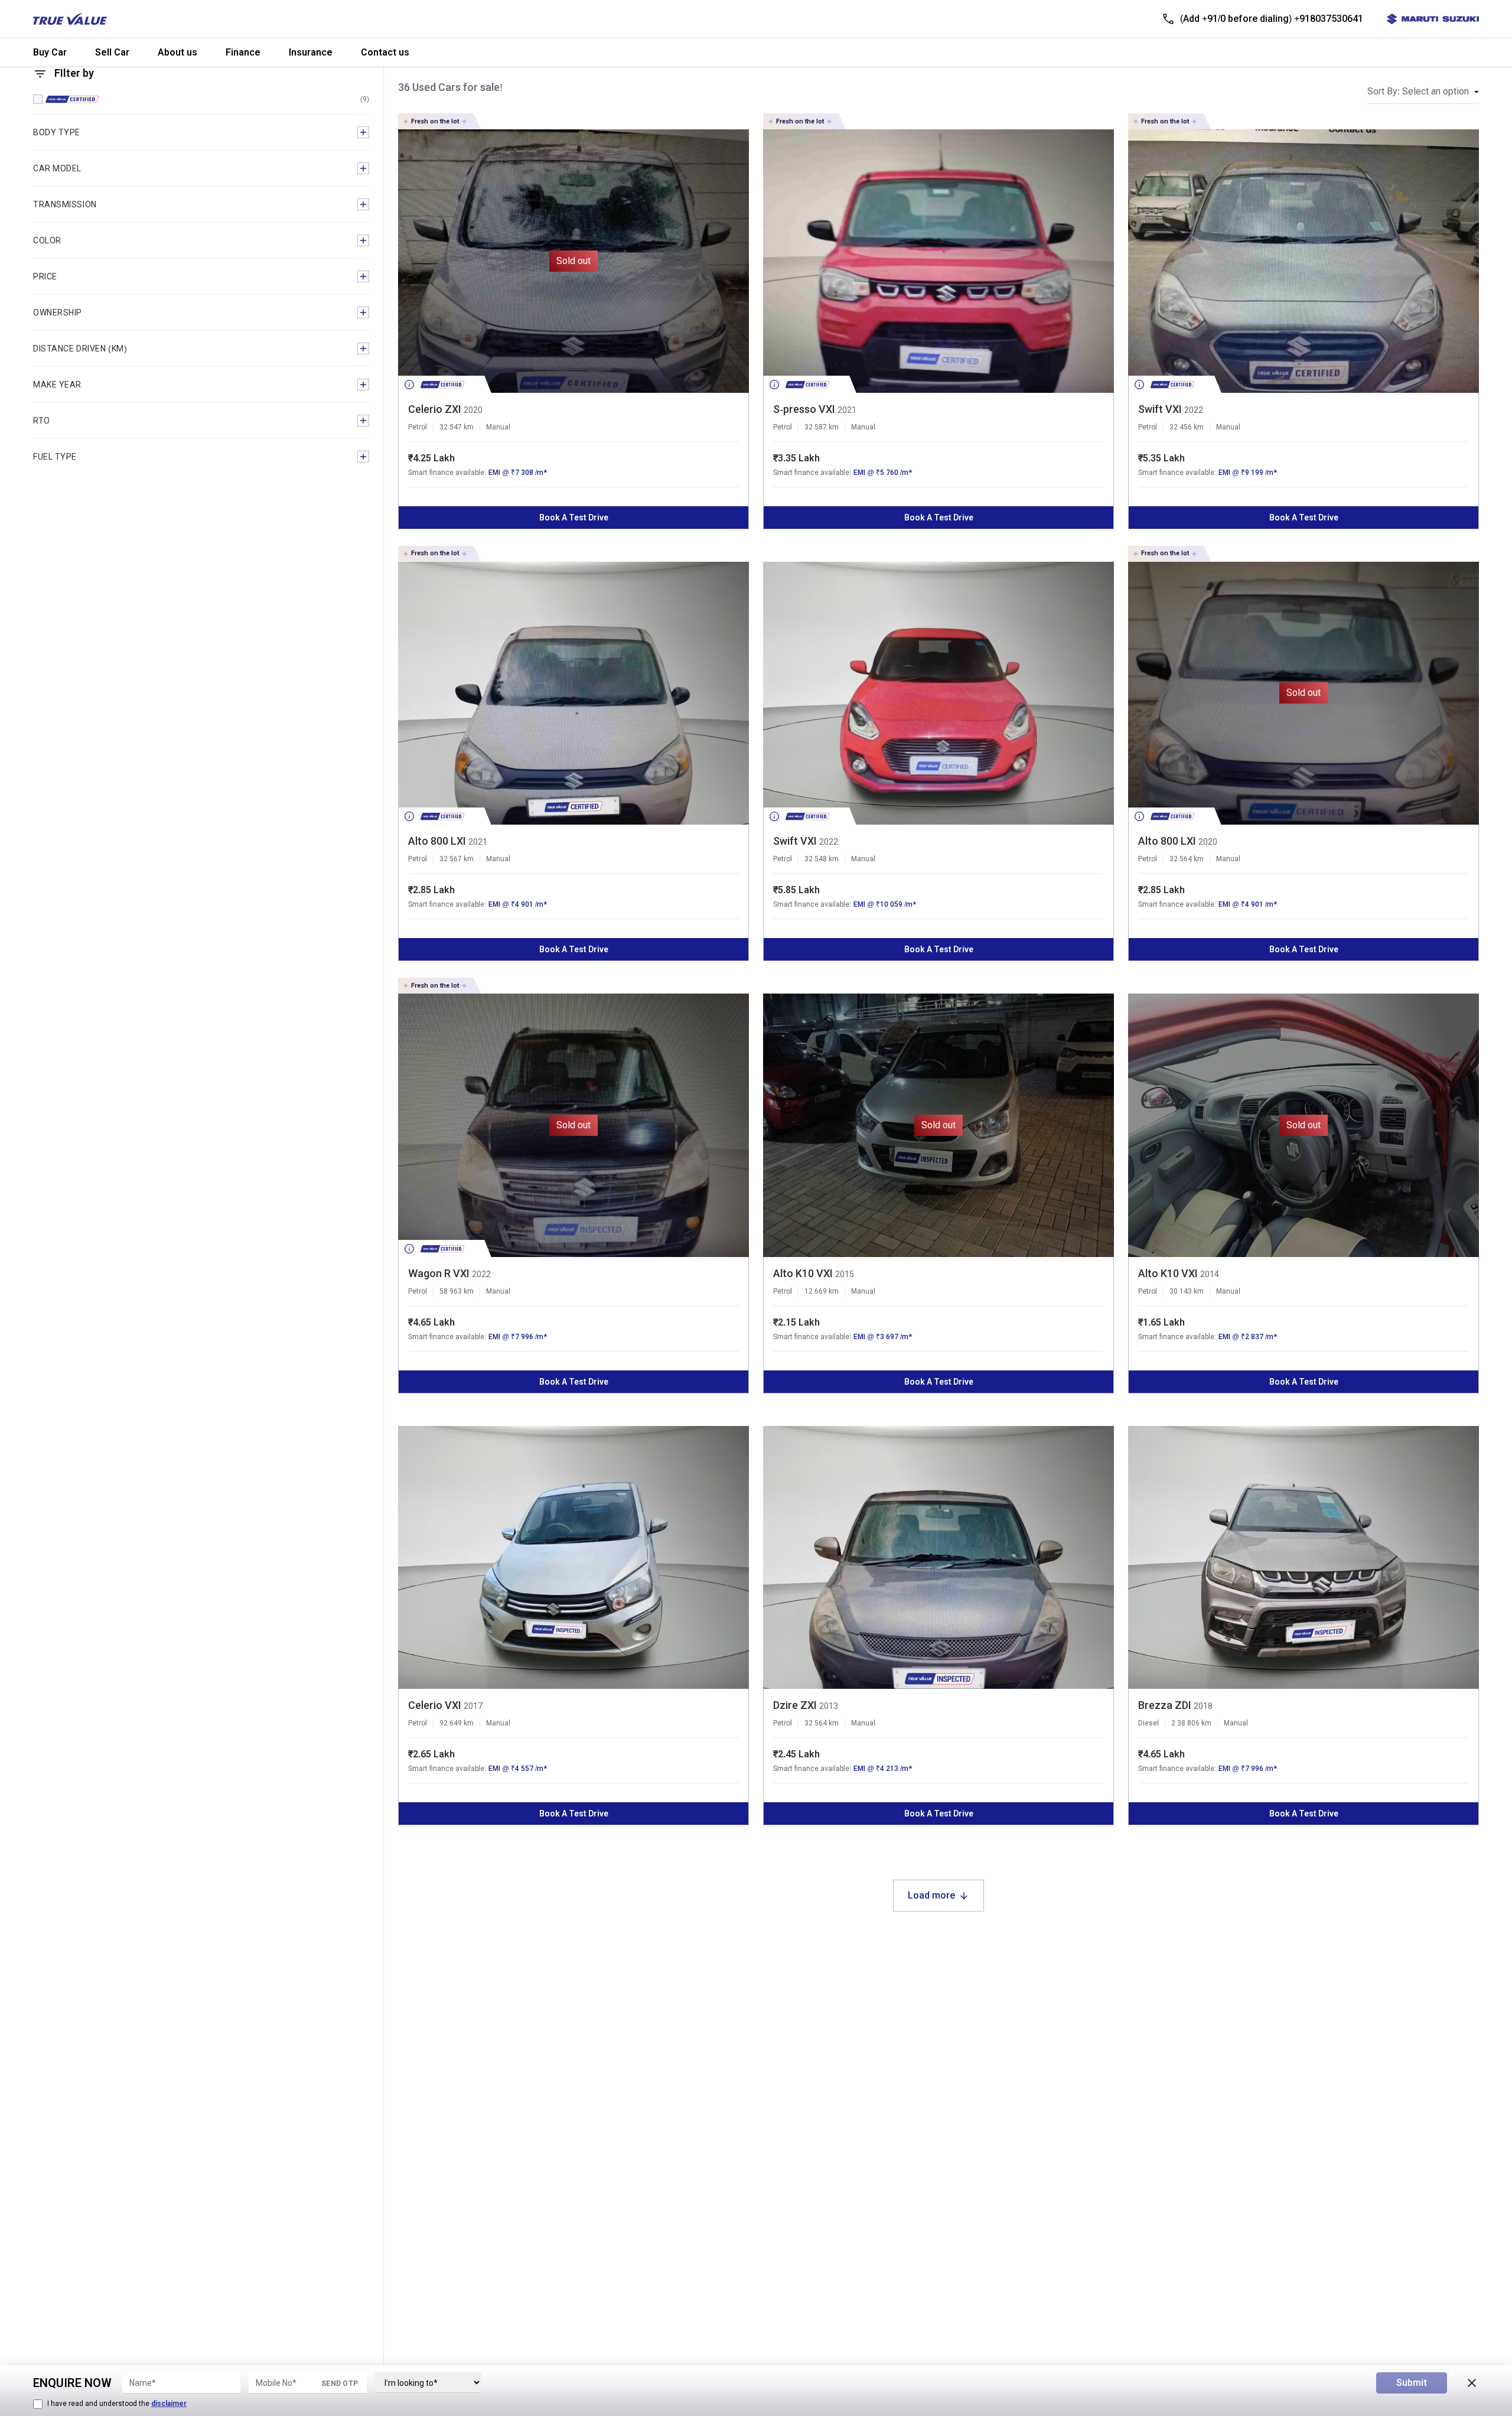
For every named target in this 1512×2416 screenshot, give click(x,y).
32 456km (1187, 427)
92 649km (457, 1723)
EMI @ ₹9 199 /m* (1248, 473)
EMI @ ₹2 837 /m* (1248, 1337)
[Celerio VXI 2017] (573, 1558)
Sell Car (112, 52)
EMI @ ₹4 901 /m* (518, 904)
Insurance (311, 52)
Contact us (385, 52)
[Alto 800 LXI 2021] (573, 693)
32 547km (457, 427)
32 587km (822, 427)
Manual (498, 427)
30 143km (1187, 1291)
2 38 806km (1191, 1723)
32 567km (457, 859)
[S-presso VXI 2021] (939, 261)
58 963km (457, 1291)
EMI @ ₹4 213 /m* (883, 1769)
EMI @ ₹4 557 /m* (518, 1769)
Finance (243, 52)
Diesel (1148, 1723)
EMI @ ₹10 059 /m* (885, 904)
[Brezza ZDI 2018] (1304, 1558)
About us (177, 52)
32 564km (1187, 859)
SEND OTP (340, 2384)
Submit (1412, 2383)
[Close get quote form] (1472, 2383)
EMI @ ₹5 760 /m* (883, 473)
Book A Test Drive (574, 517)
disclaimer (169, 2404)
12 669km (822, 1291)
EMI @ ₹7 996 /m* (518, 1337)
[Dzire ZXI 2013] (939, 1558)
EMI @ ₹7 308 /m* (518, 473)
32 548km (822, 859)
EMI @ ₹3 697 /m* (883, 1337)
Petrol (418, 427)
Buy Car (50, 52)
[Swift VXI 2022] (1304, 261)
